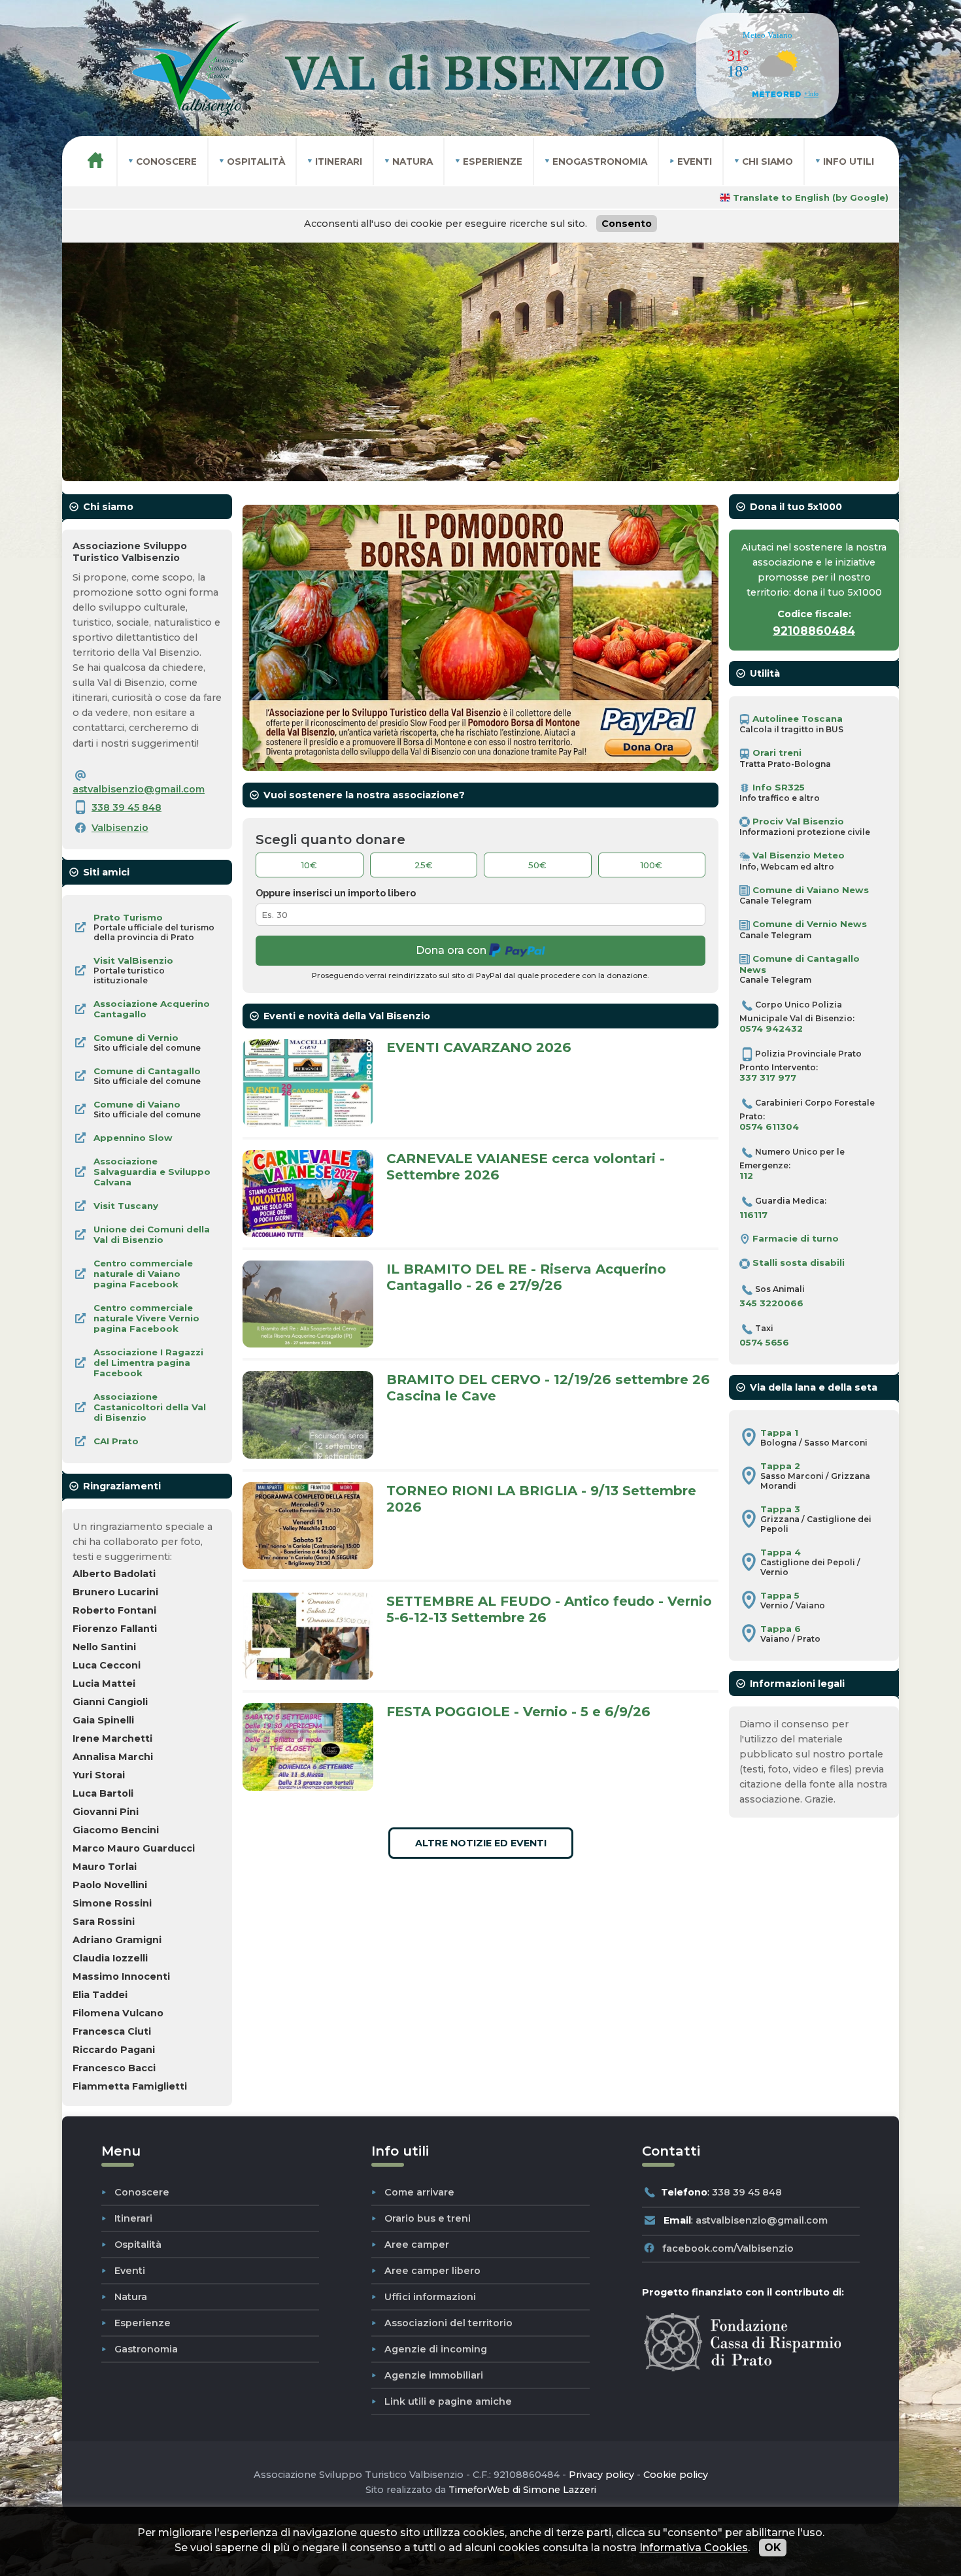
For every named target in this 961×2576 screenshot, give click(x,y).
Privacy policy (601, 2475)
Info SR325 (777, 787)
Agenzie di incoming (436, 2349)
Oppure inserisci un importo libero (336, 893)
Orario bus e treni (428, 2218)
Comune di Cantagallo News (800, 964)
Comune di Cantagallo (147, 1071)
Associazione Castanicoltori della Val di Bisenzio (150, 1407)
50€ (537, 865)
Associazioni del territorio (448, 2323)
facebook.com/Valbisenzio (728, 2248)
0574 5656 (764, 1342)
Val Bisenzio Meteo (797, 855)
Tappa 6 (781, 1629)
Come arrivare (419, 2192)
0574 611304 (769, 1127)
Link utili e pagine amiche (448, 2401)
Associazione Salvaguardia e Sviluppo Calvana (152, 1172)
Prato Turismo (128, 917)
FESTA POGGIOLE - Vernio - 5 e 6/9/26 (518, 1711)
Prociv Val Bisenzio (797, 821)
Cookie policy (676, 2475)
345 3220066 (771, 1303)
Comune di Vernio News (808, 924)
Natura (131, 2297)
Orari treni (776, 753)
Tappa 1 (779, 1432)
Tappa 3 (780, 1509)
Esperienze (143, 2323)
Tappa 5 (780, 1595)
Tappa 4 (781, 1552)
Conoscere (142, 2192)
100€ (651, 865)
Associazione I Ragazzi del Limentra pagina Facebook (148, 1363)
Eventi (130, 2271)
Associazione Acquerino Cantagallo (152, 1009)
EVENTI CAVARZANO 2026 (479, 1047)
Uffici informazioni (430, 2297)
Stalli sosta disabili (797, 1263)
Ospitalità (138, 2245)
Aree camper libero (432, 2271)
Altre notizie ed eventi (481, 1843)
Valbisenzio (120, 828)
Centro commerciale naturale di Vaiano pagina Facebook (143, 1274)
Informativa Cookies (694, 2548)
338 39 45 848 (126, 807)
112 (746, 1176)
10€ (309, 865)
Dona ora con (452, 950)
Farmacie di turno (794, 1238)
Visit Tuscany (126, 1206)
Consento (627, 224)
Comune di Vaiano (137, 1104)
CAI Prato (116, 1441)
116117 (753, 1215)
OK (773, 2548)
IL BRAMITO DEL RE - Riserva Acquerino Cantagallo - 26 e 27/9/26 (526, 1277)
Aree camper (417, 2245)
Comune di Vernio (136, 1038)
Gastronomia (146, 2349)
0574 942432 (771, 1028)
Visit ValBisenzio (133, 960)
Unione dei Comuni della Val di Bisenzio (152, 1234)
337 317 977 (768, 1077)
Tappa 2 (780, 1466)
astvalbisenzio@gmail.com (139, 789)
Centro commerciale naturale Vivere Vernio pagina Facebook (146, 1318)
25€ (424, 865)
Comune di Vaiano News (809, 890)
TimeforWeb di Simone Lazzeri (522, 2490)
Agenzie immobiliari (434, 2375)
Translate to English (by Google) (809, 197)
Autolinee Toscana (796, 719)
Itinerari (133, 2218)
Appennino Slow (133, 1138)
